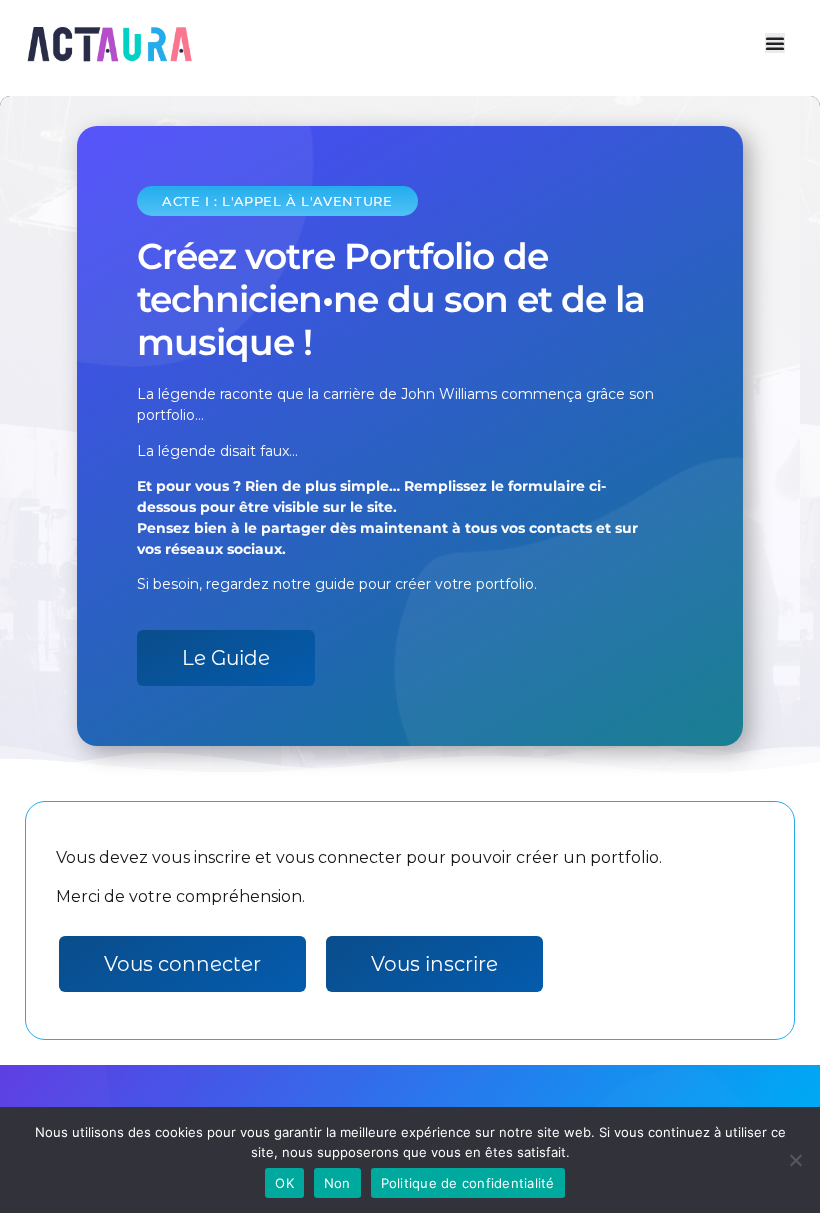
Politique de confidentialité (468, 1183)
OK (284, 1183)
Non (337, 1183)
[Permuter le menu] (775, 43)
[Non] (795, 1160)
